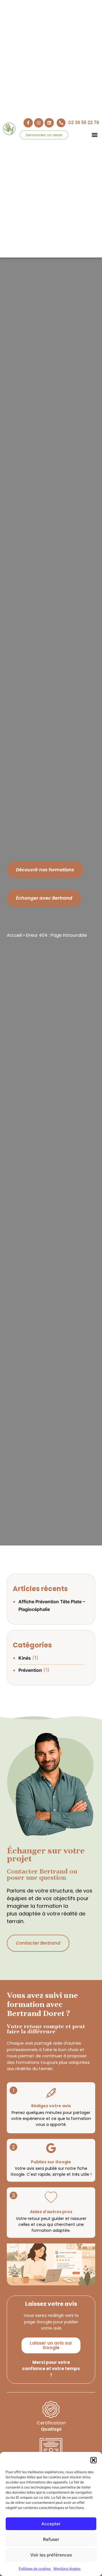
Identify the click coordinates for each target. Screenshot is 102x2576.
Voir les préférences (51, 2555)
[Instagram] (39, 123)
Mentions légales (67, 2568)
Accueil (14, 935)
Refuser (51, 2539)
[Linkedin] (49, 123)
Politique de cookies (35, 2568)
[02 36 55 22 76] (61, 123)
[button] (93, 2460)
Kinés (25, 1658)
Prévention (30, 1670)
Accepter (51, 2524)
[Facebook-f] (28, 123)
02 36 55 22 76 (84, 123)
